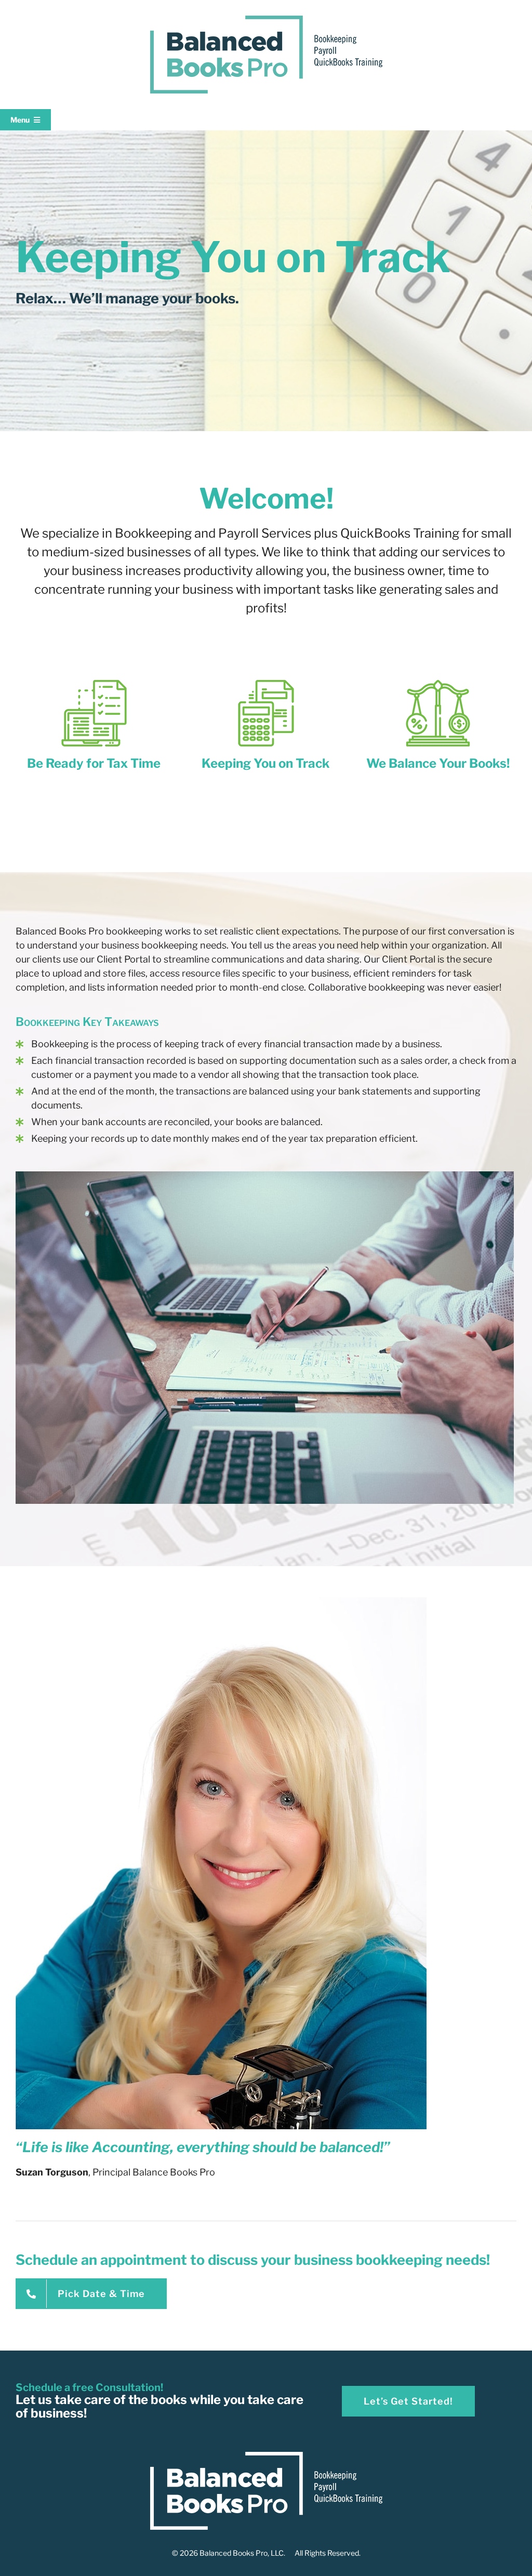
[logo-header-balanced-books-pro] (266, 20)
